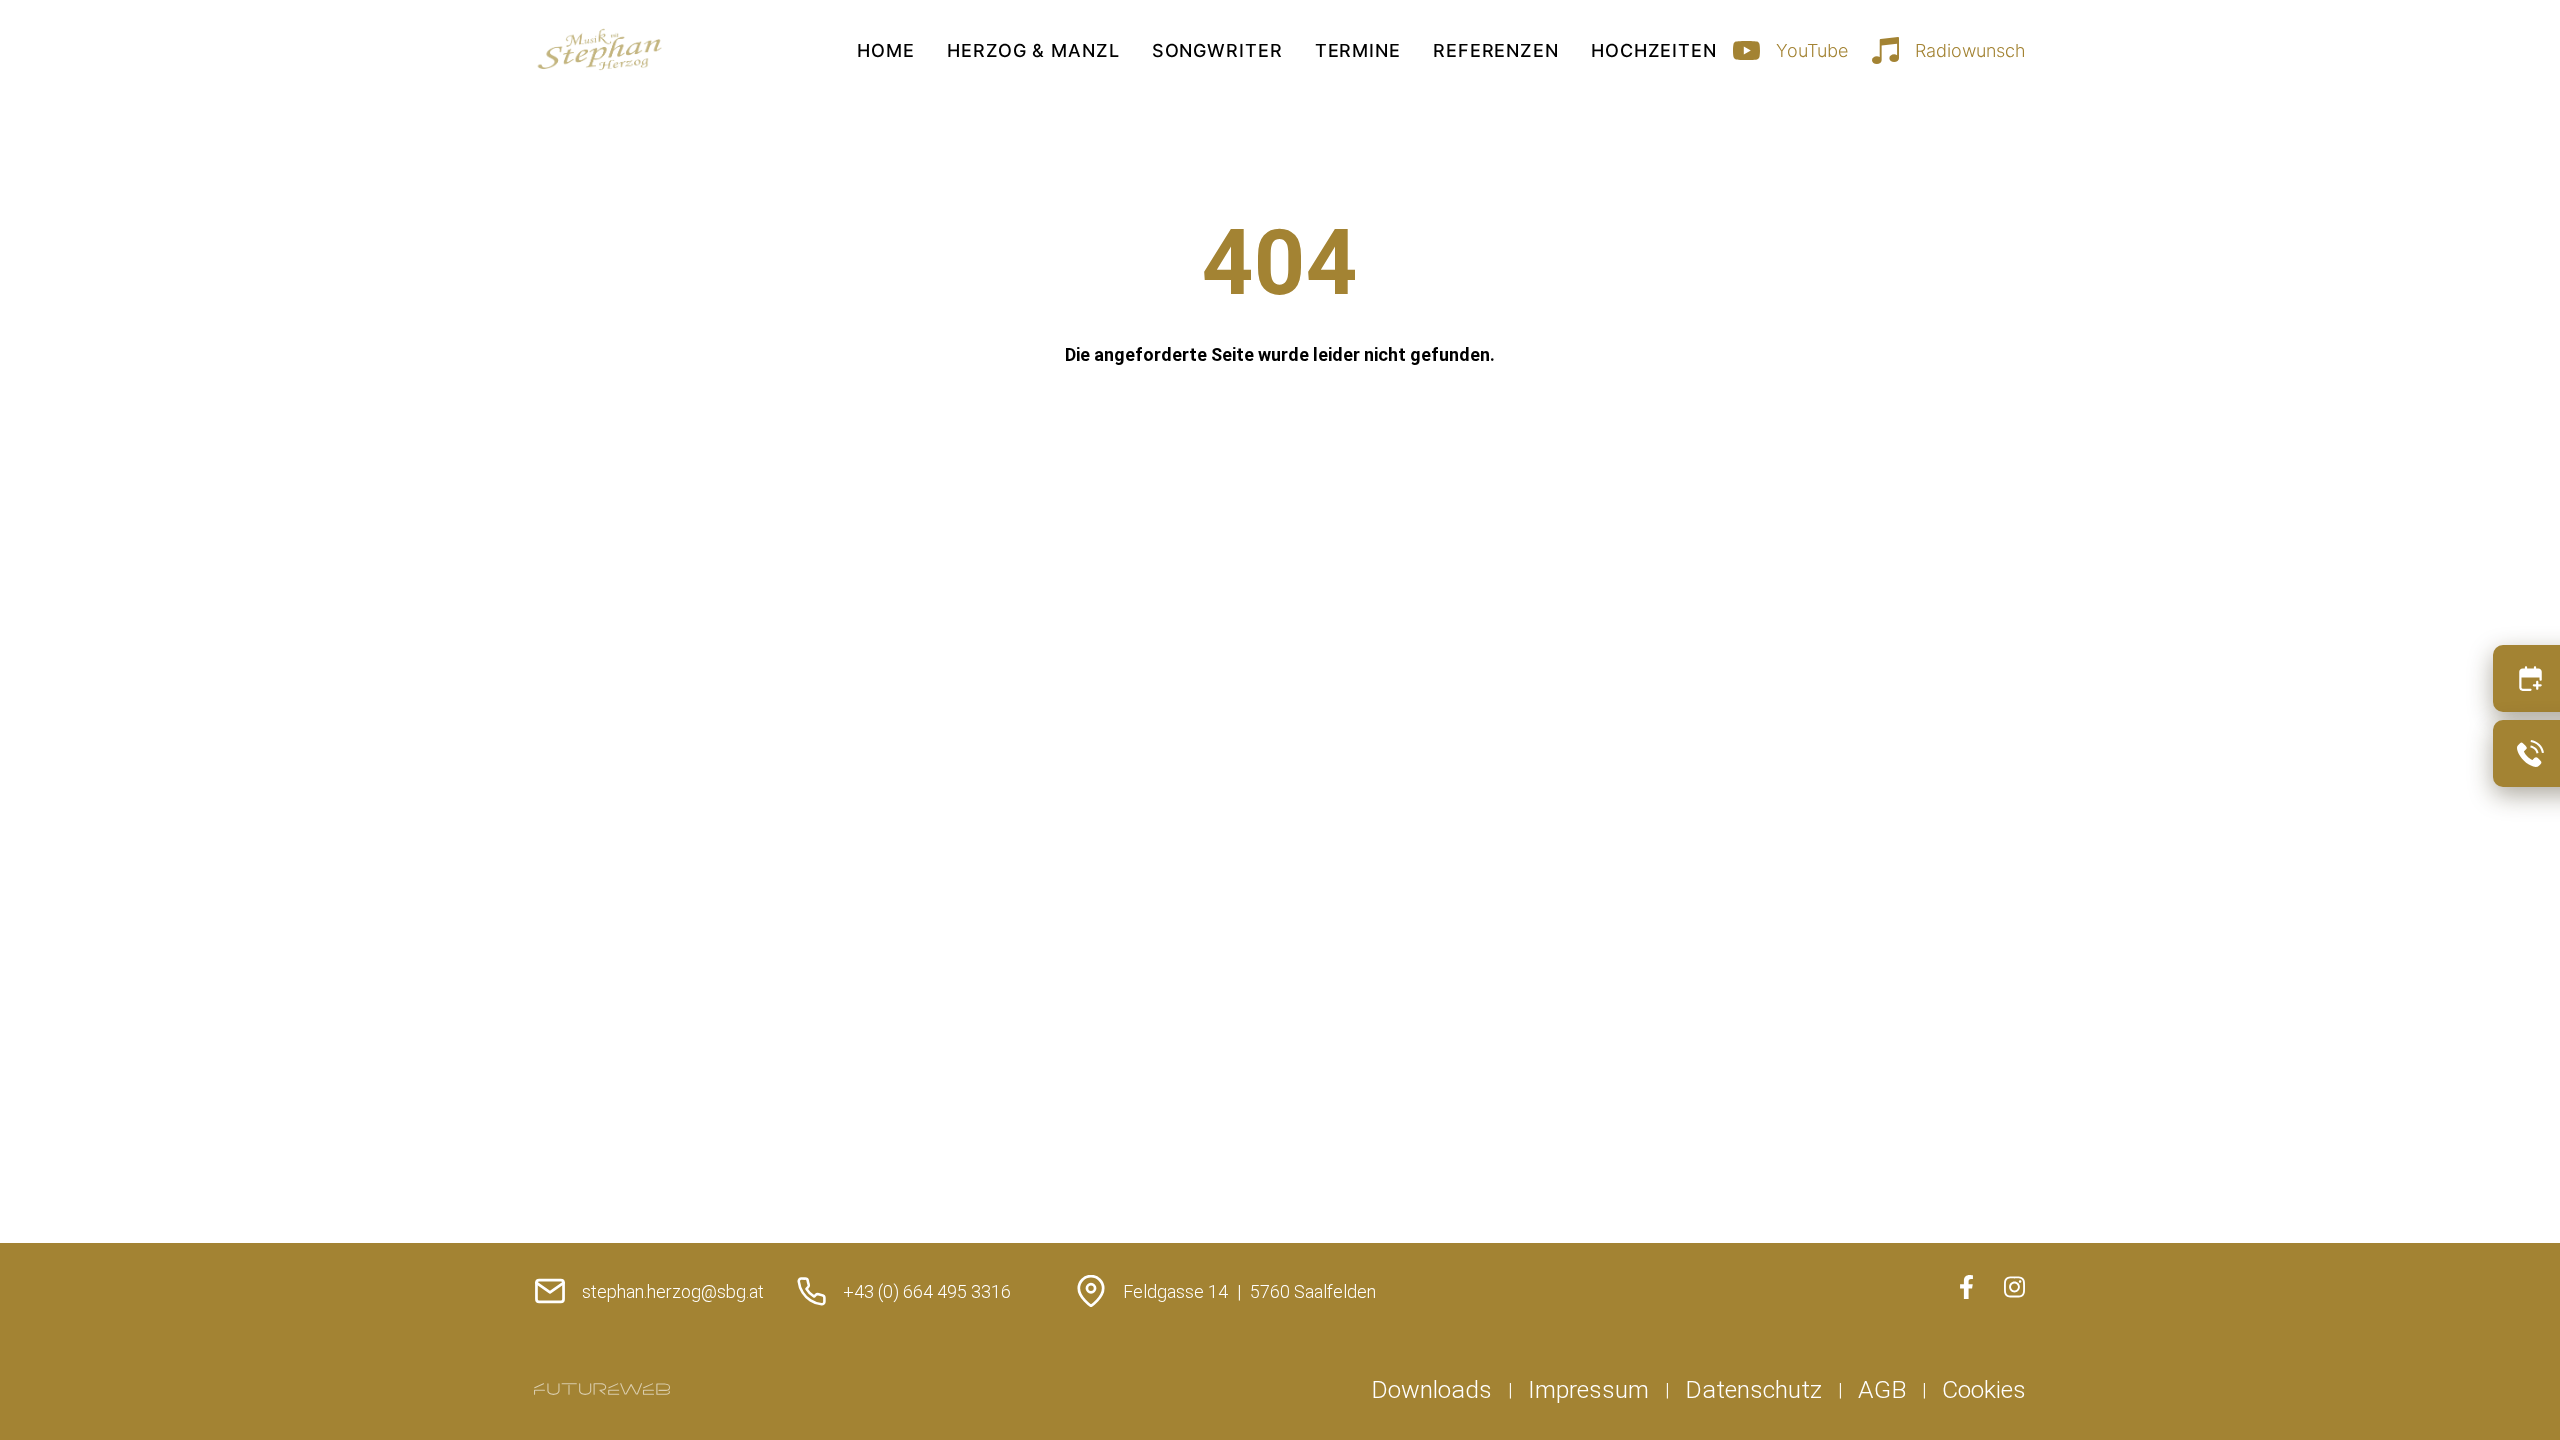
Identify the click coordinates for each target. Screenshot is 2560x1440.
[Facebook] (1966, 1287)
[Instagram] (2014, 1287)
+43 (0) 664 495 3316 (927, 1291)
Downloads (1431, 1389)
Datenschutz (1753, 1389)
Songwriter (1217, 50)
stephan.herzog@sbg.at (673, 1291)
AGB (1882, 1389)
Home (886, 50)
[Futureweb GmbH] (602, 1389)
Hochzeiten (1654, 50)
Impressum (1588, 1389)
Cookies (1984, 1389)
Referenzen (1496, 50)
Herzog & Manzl (1033, 50)
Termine (1358, 50)
